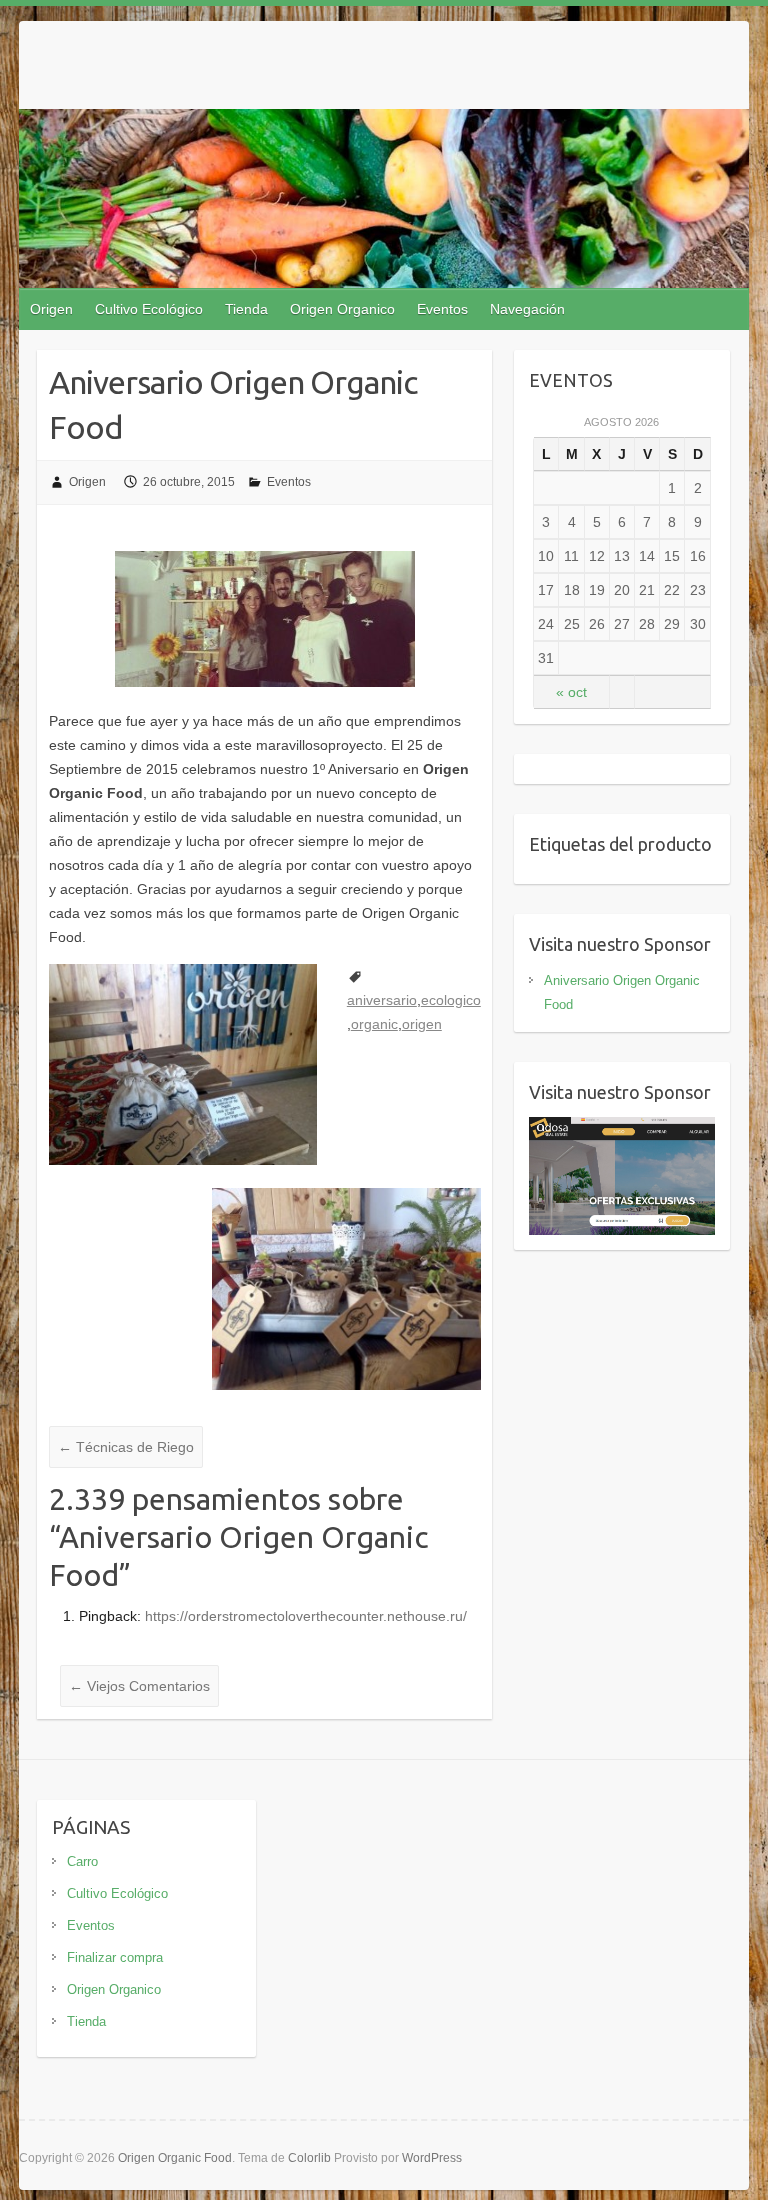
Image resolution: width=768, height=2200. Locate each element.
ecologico (451, 1000)
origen (422, 1024)
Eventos (442, 309)
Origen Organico (342, 309)
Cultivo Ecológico (149, 309)
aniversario (382, 1000)
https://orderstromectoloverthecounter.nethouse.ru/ (306, 1616)
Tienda (246, 309)
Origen (51, 309)
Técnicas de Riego (126, 1447)
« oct (571, 692)
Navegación (527, 309)
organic (374, 1024)
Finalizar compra (115, 1957)
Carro (82, 1861)
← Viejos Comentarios (139, 1686)
